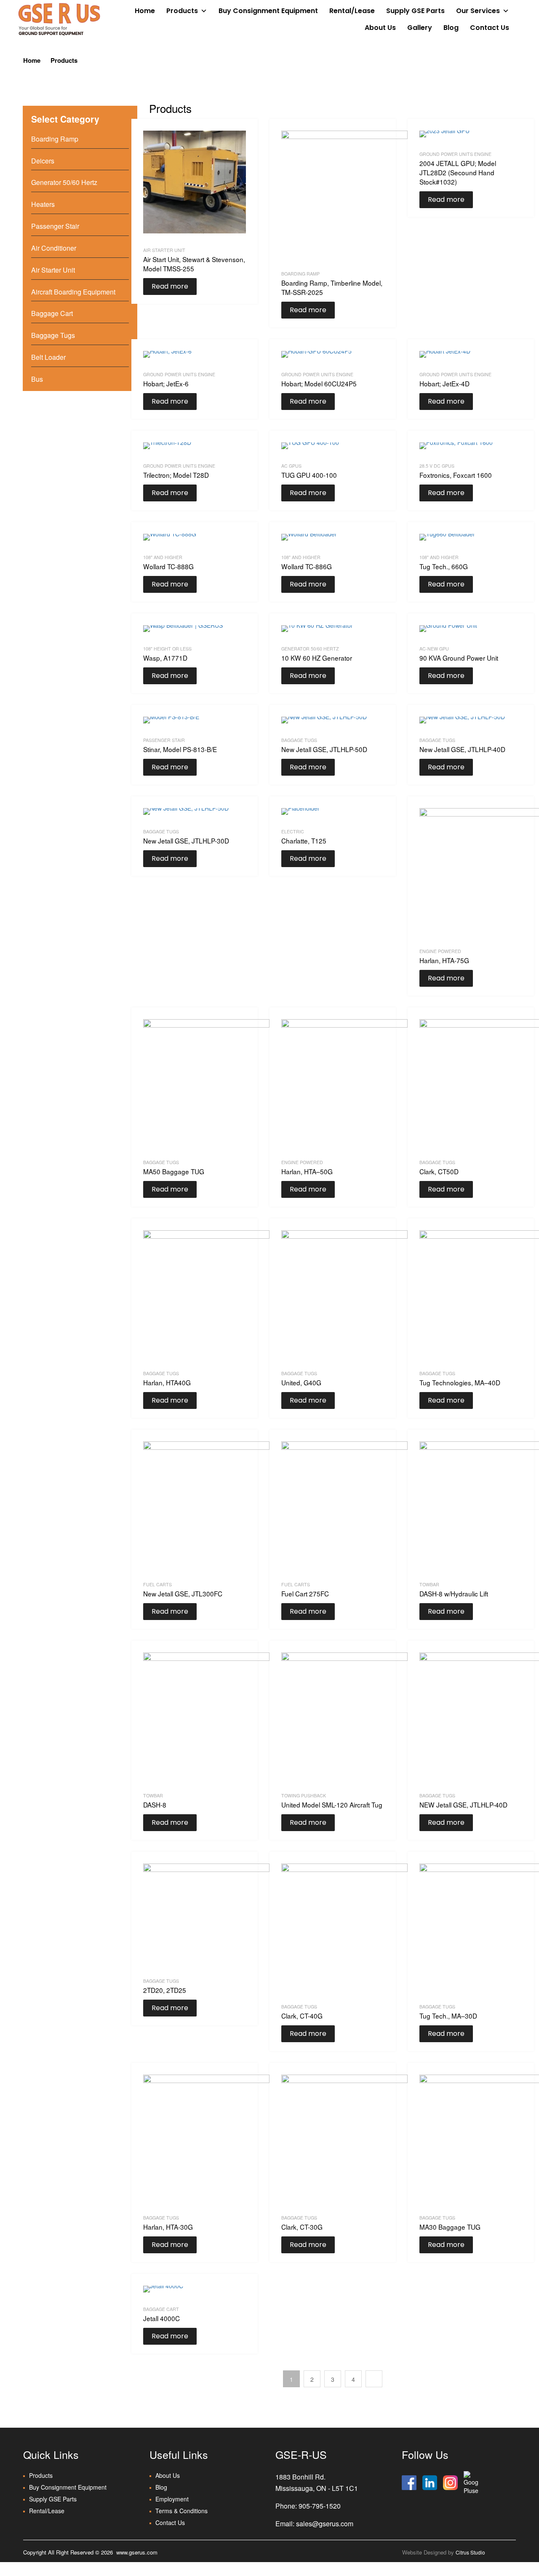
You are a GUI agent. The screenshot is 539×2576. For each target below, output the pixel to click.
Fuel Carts (157, 1584)
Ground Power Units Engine (455, 154)
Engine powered (440, 951)
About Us (380, 28)
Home (145, 11)
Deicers (43, 161)
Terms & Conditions (181, 2511)
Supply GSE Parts (415, 11)
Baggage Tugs (299, 740)
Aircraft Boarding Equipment (73, 292)
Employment (172, 2499)
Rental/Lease (352, 11)
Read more (170, 286)
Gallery (420, 28)
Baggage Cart (161, 2309)
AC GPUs (291, 466)
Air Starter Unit (164, 250)
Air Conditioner (54, 248)
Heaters (43, 204)
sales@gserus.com (325, 2524)
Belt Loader (48, 357)
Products (182, 11)
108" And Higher (163, 557)
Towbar (429, 1584)
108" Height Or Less (167, 649)
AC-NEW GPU (434, 649)
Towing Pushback (304, 1795)
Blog (451, 28)
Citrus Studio (470, 2552)
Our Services (478, 11)
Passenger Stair (164, 740)
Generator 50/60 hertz (310, 649)
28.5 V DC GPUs (437, 466)
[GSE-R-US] (59, 19)
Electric (293, 831)
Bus (37, 379)
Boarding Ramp (300, 274)
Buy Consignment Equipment (268, 11)
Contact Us (490, 28)
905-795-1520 (320, 2506)
